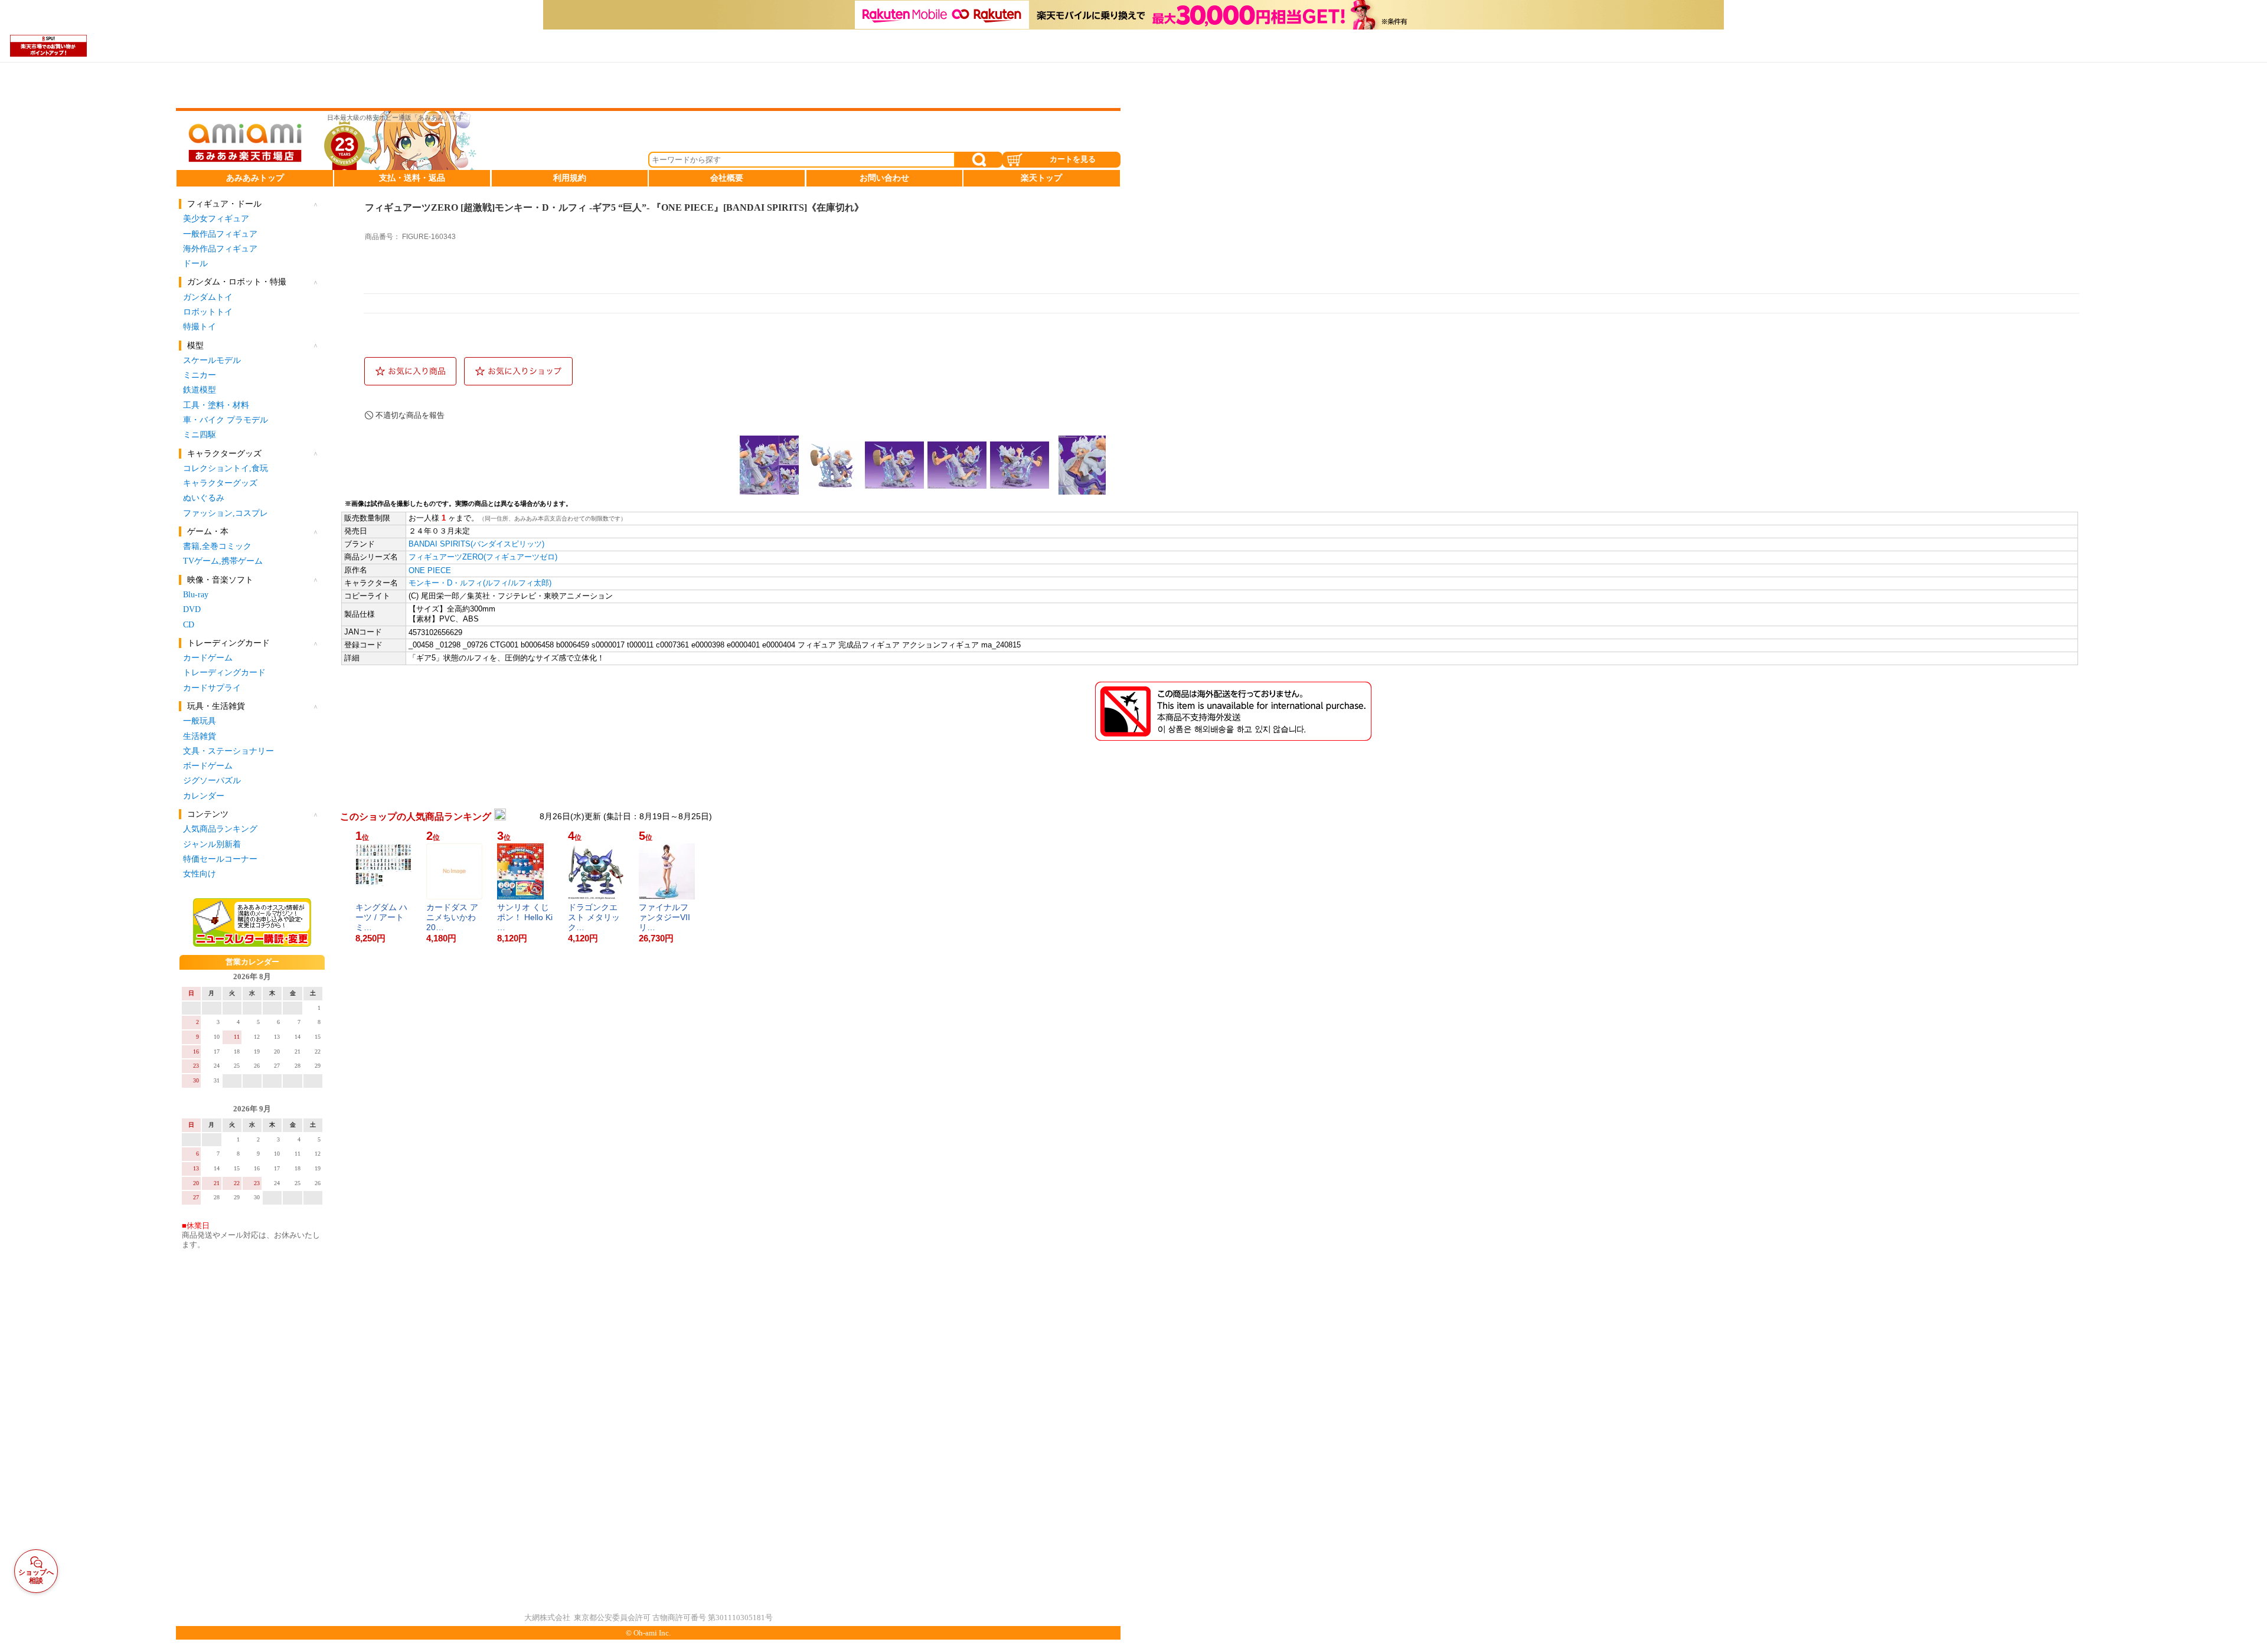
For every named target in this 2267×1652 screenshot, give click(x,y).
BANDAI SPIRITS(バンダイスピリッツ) (476, 544)
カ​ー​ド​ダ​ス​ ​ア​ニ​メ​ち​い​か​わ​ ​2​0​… (452, 917)
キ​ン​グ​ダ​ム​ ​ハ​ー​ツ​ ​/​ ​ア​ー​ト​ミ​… (381, 917)
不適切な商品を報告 (410, 415)
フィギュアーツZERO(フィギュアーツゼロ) (483, 557)
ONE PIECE (430, 570)
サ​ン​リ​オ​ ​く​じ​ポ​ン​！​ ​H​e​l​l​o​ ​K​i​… (525, 917)
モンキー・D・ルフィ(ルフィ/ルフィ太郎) (480, 583)
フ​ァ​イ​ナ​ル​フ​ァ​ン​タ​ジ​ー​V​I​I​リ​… (664, 917)
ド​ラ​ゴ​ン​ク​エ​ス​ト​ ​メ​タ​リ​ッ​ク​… (594, 917)
